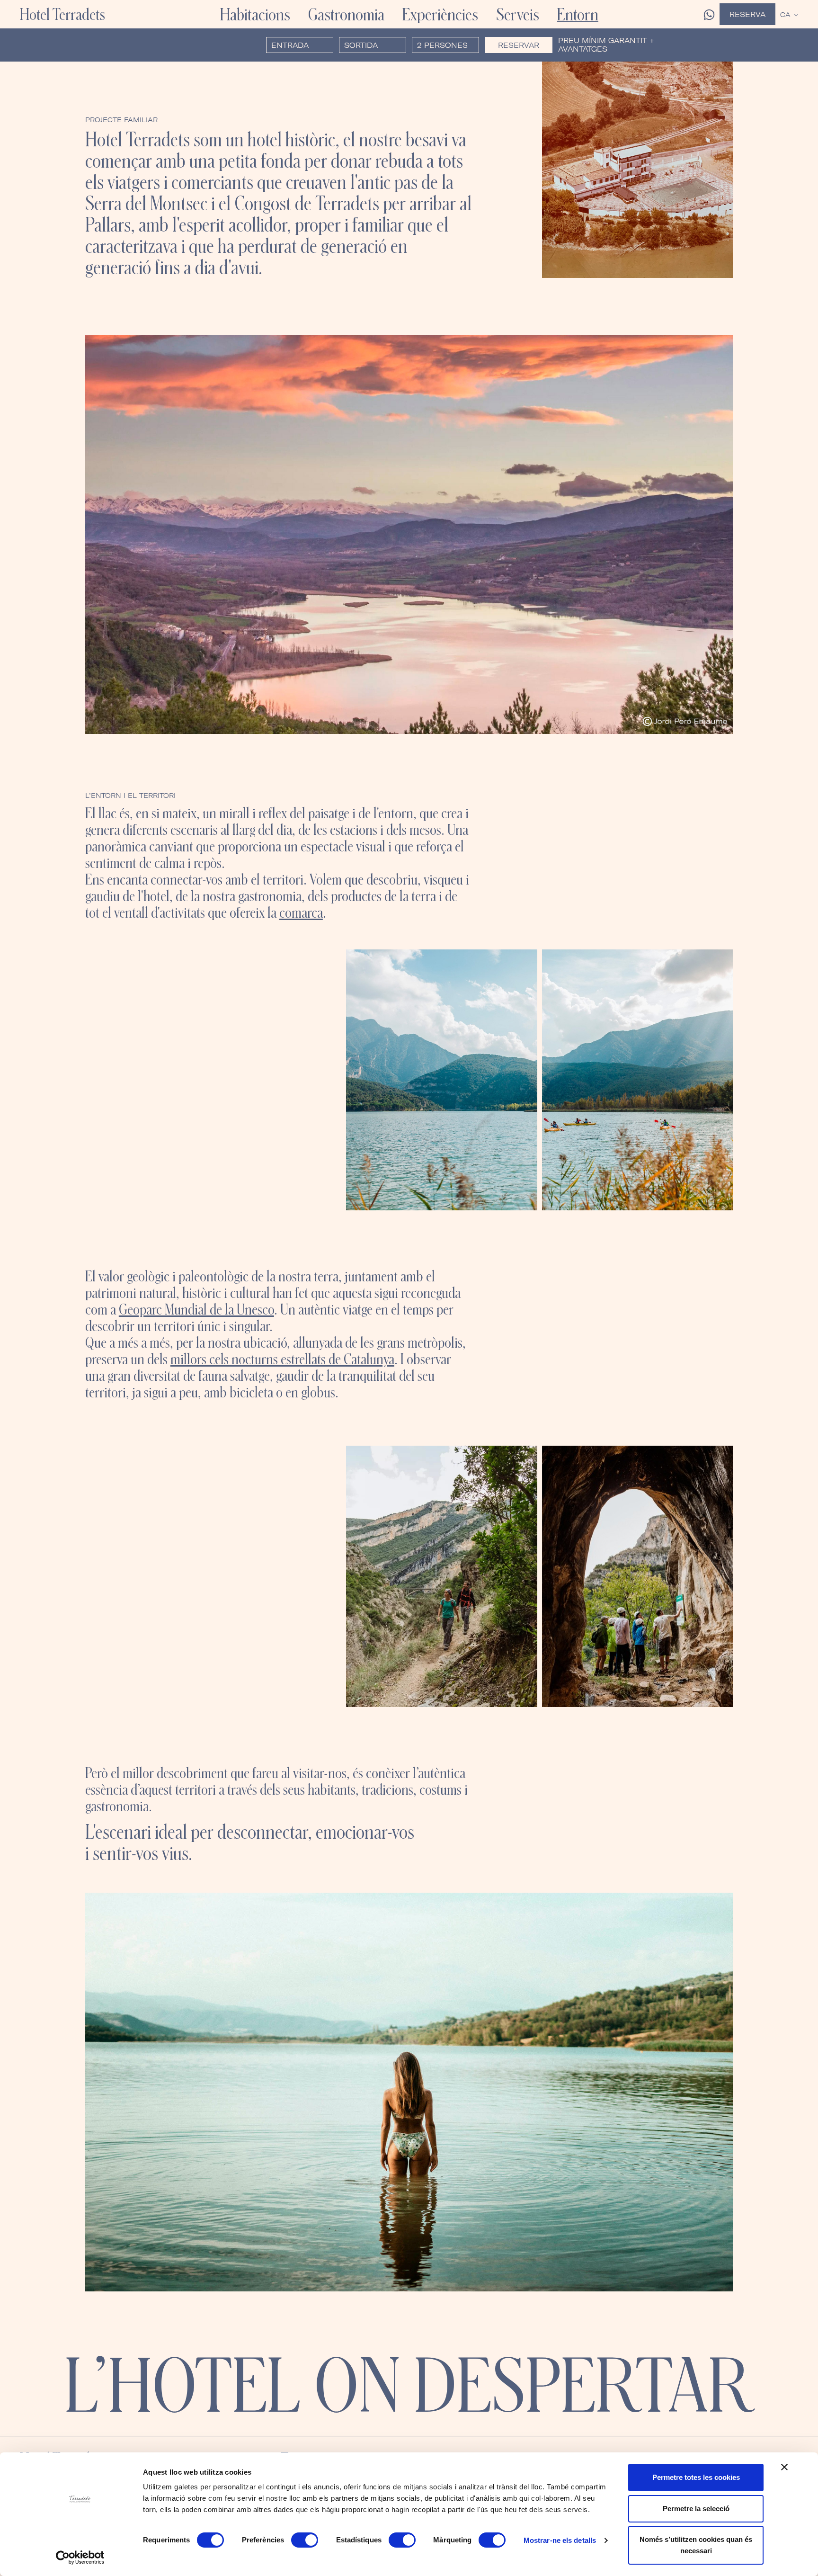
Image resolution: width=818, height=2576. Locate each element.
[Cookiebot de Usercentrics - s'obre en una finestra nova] (80, 2558)
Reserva (747, 14)
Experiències (440, 14)
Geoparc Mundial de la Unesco (196, 1309)
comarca (301, 912)
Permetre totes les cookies (696, 2477)
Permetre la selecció (696, 2509)
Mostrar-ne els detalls (560, 2540)
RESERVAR (519, 45)
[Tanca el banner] (784, 2467)
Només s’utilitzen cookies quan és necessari (696, 2545)
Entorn (578, 14)
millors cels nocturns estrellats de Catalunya (282, 1359)
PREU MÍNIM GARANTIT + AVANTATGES (606, 45)
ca (785, 15)
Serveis (518, 14)
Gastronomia (346, 14)
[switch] (305, 2540)
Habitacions (255, 14)
